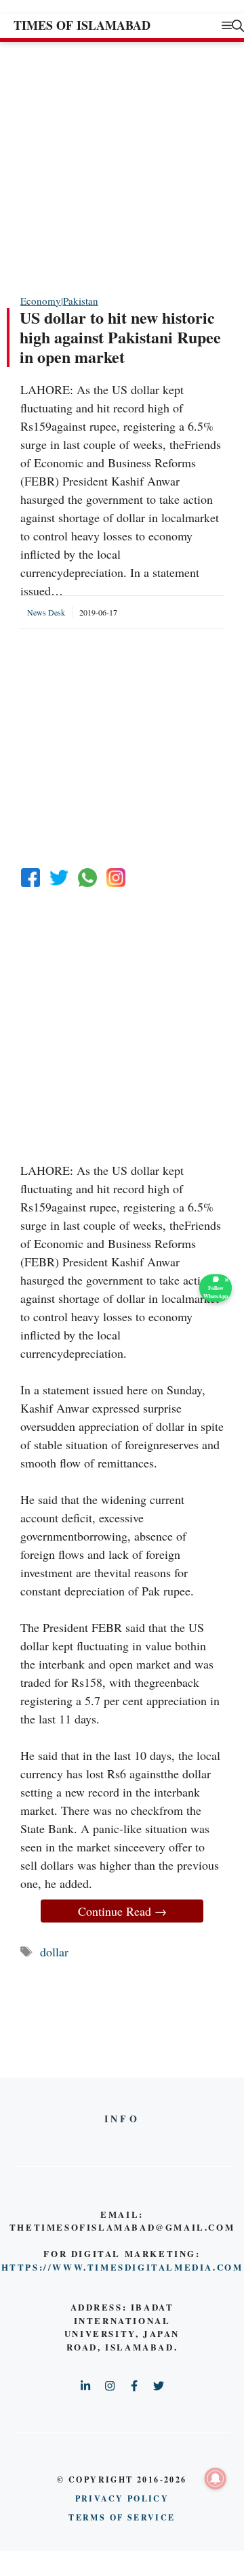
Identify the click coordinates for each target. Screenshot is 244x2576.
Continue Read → (122, 1911)
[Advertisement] (122, 167)
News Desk (46, 612)
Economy (41, 301)
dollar (54, 1952)
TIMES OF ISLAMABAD (82, 25)
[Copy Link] (116, 878)
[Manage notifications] (216, 2478)
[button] (238, 25)
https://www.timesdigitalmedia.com (122, 2267)
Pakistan (81, 301)
